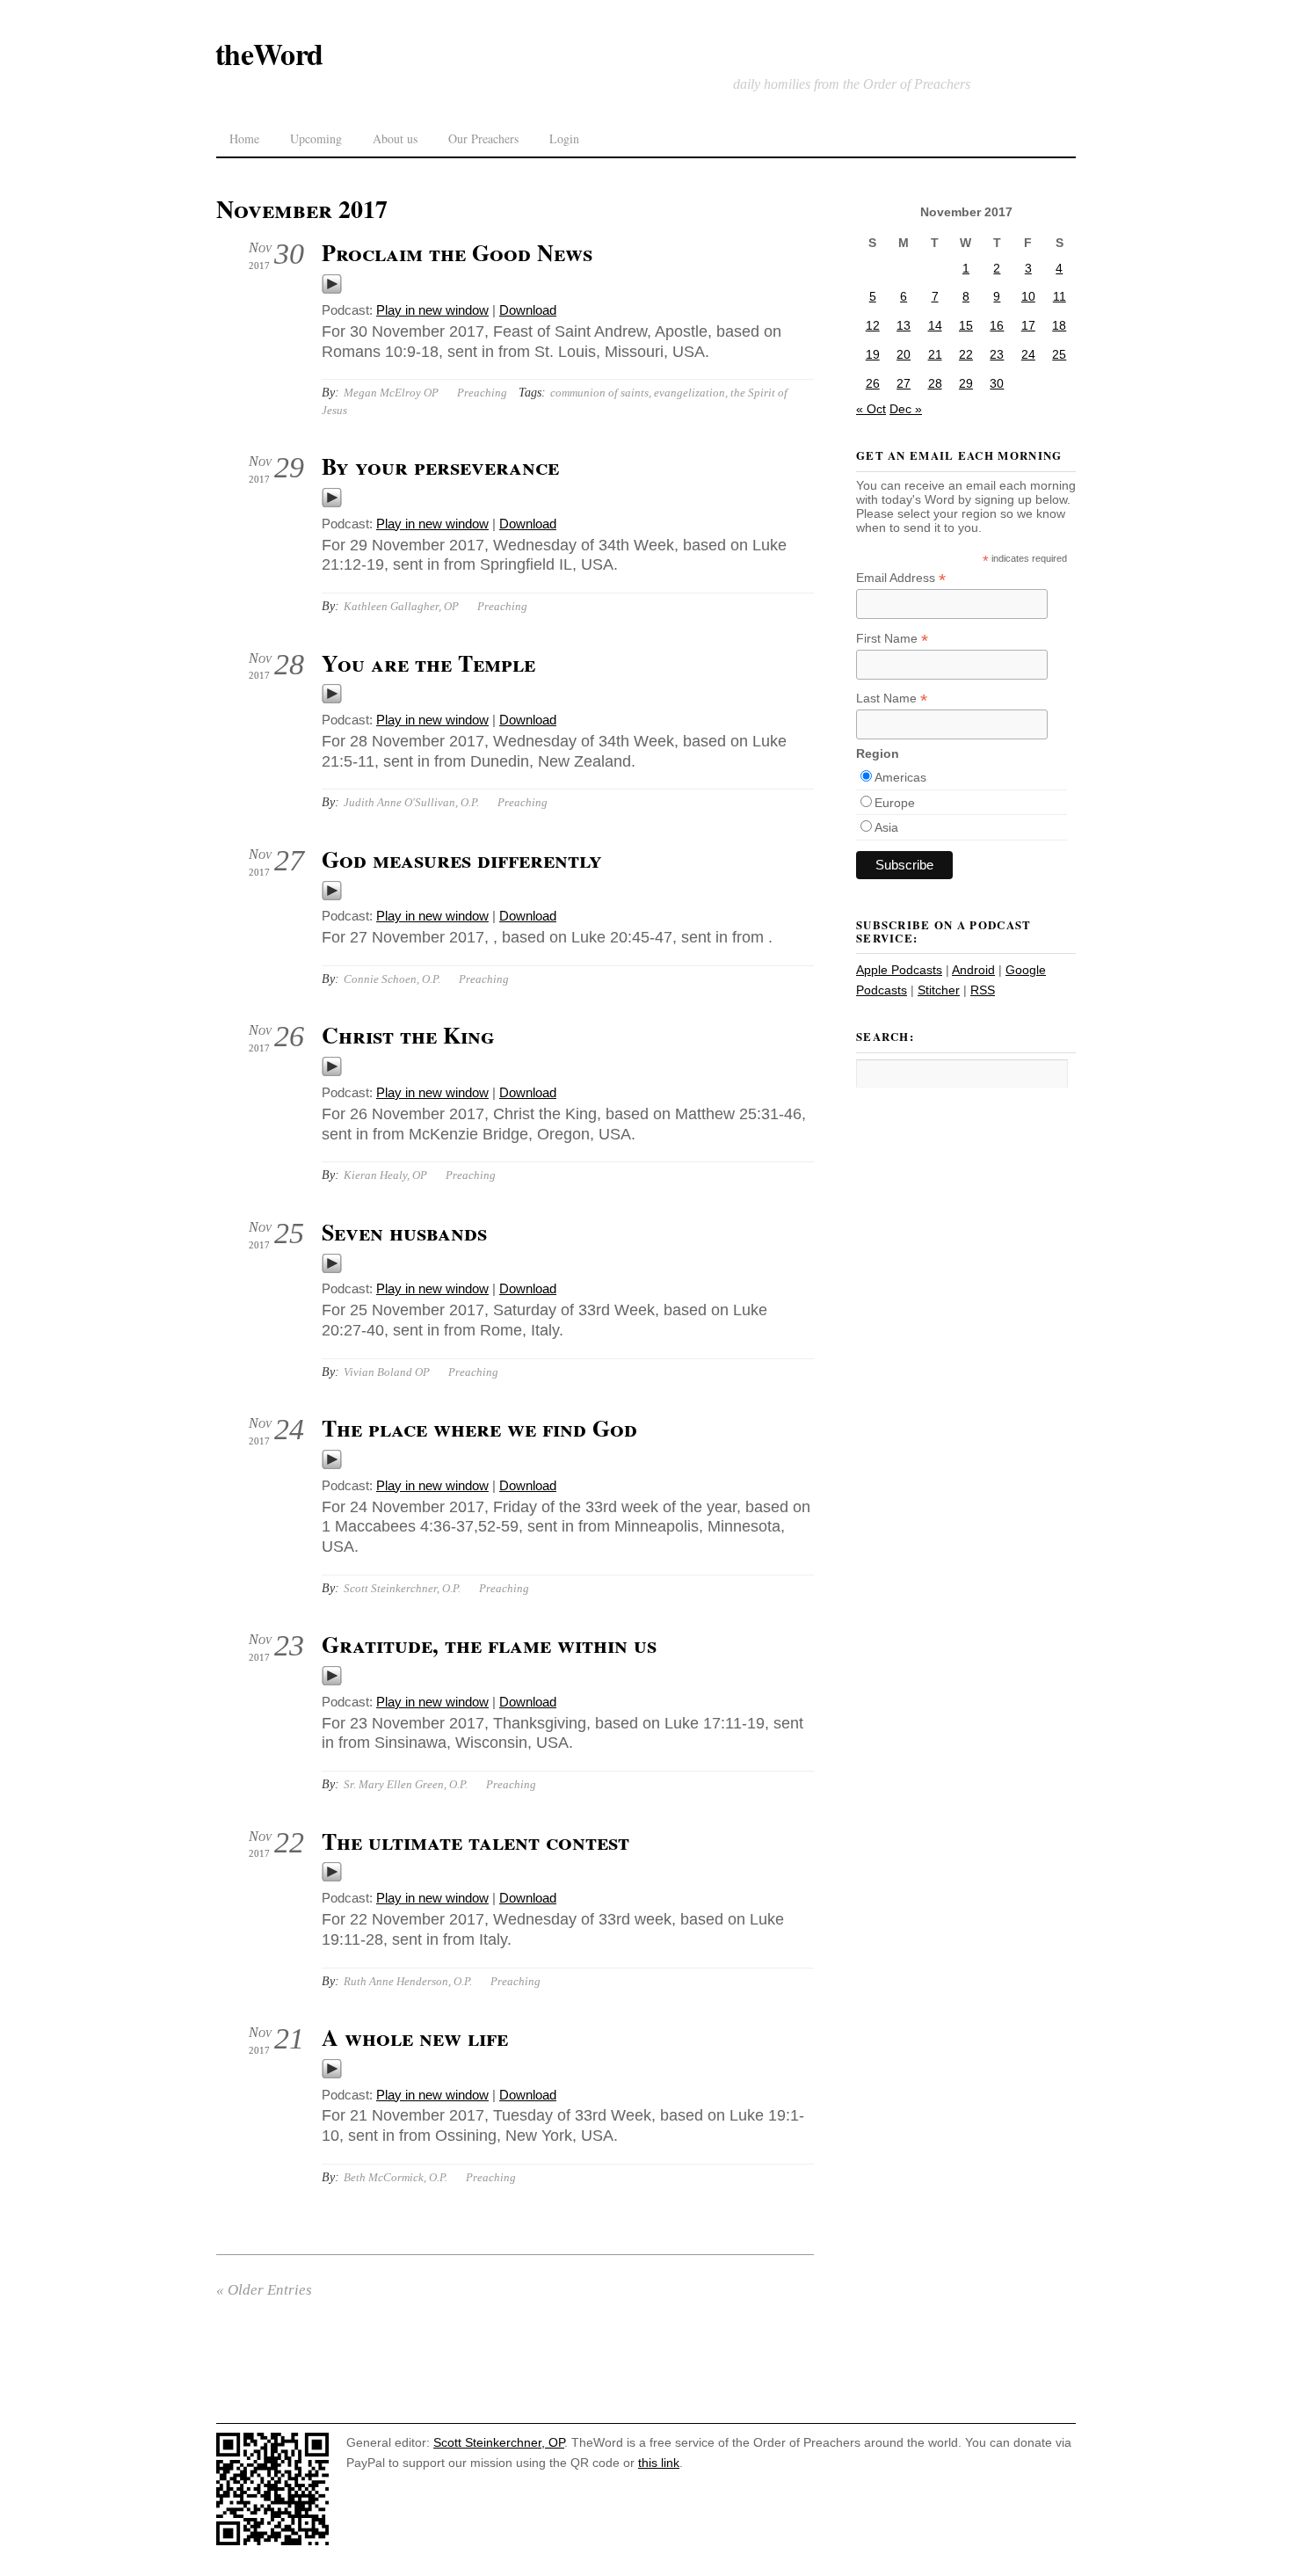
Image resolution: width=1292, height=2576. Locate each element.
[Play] (332, 290)
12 (873, 325)
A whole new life (415, 2037)
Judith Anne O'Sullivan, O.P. (411, 802)
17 (1028, 325)
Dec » (906, 409)
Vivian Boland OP (387, 1372)
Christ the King (408, 1035)
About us (395, 138)
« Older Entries (264, 2290)
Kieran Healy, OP (385, 1175)
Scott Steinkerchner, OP (499, 2442)
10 (1028, 296)
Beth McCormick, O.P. (396, 2177)
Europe (895, 803)
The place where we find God (479, 1428)
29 (966, 383)
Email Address (901, 578)
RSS (983, 990)
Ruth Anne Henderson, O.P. (408, 1981)
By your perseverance (440, 466)
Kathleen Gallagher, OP (401, 606)
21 (935, 354)
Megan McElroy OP (391, 393)
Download (528, 310)
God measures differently (462, 859)
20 (904, 354)
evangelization (690, 393)
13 (904, 325)
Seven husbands (404, 1232)
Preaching (482, 393)
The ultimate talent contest (475, 1841)
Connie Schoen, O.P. (392, 979)
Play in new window (432, 310)
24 (1028, 354)
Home (244, 138)
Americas (900, 777)
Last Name (892, 699)
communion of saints (599, 393)
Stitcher (939, 990)
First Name (892, 639)
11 (1060, 296)
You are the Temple (428, 663)
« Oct (871, 409)
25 (1059, 354)
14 (935, 325)
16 (997, 325)
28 (935, 383)
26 (873, 383)
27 (904, 383)
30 (997, 383)
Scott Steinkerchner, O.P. (402, 1588)
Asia (886, 827)
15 (966, 325)
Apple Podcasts (899, 970)
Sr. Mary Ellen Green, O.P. (406, 1784)
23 (997, 354)
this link (659, 2463)
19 (873, 354)
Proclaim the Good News (457, 252)
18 (1059, 325)
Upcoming (316, 138)
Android (973, 970)
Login (564, 138)
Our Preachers (483, 138)
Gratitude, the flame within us (489, 1644)
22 (966, 354)
